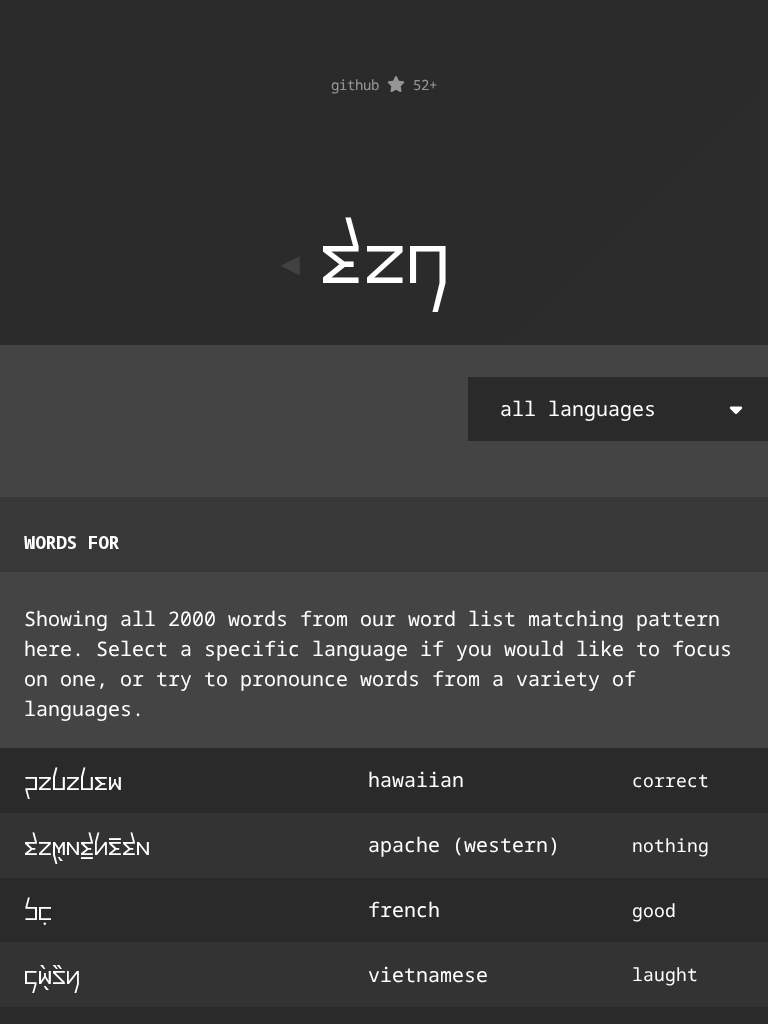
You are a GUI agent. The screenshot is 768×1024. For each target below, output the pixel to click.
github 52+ (384, 84)
